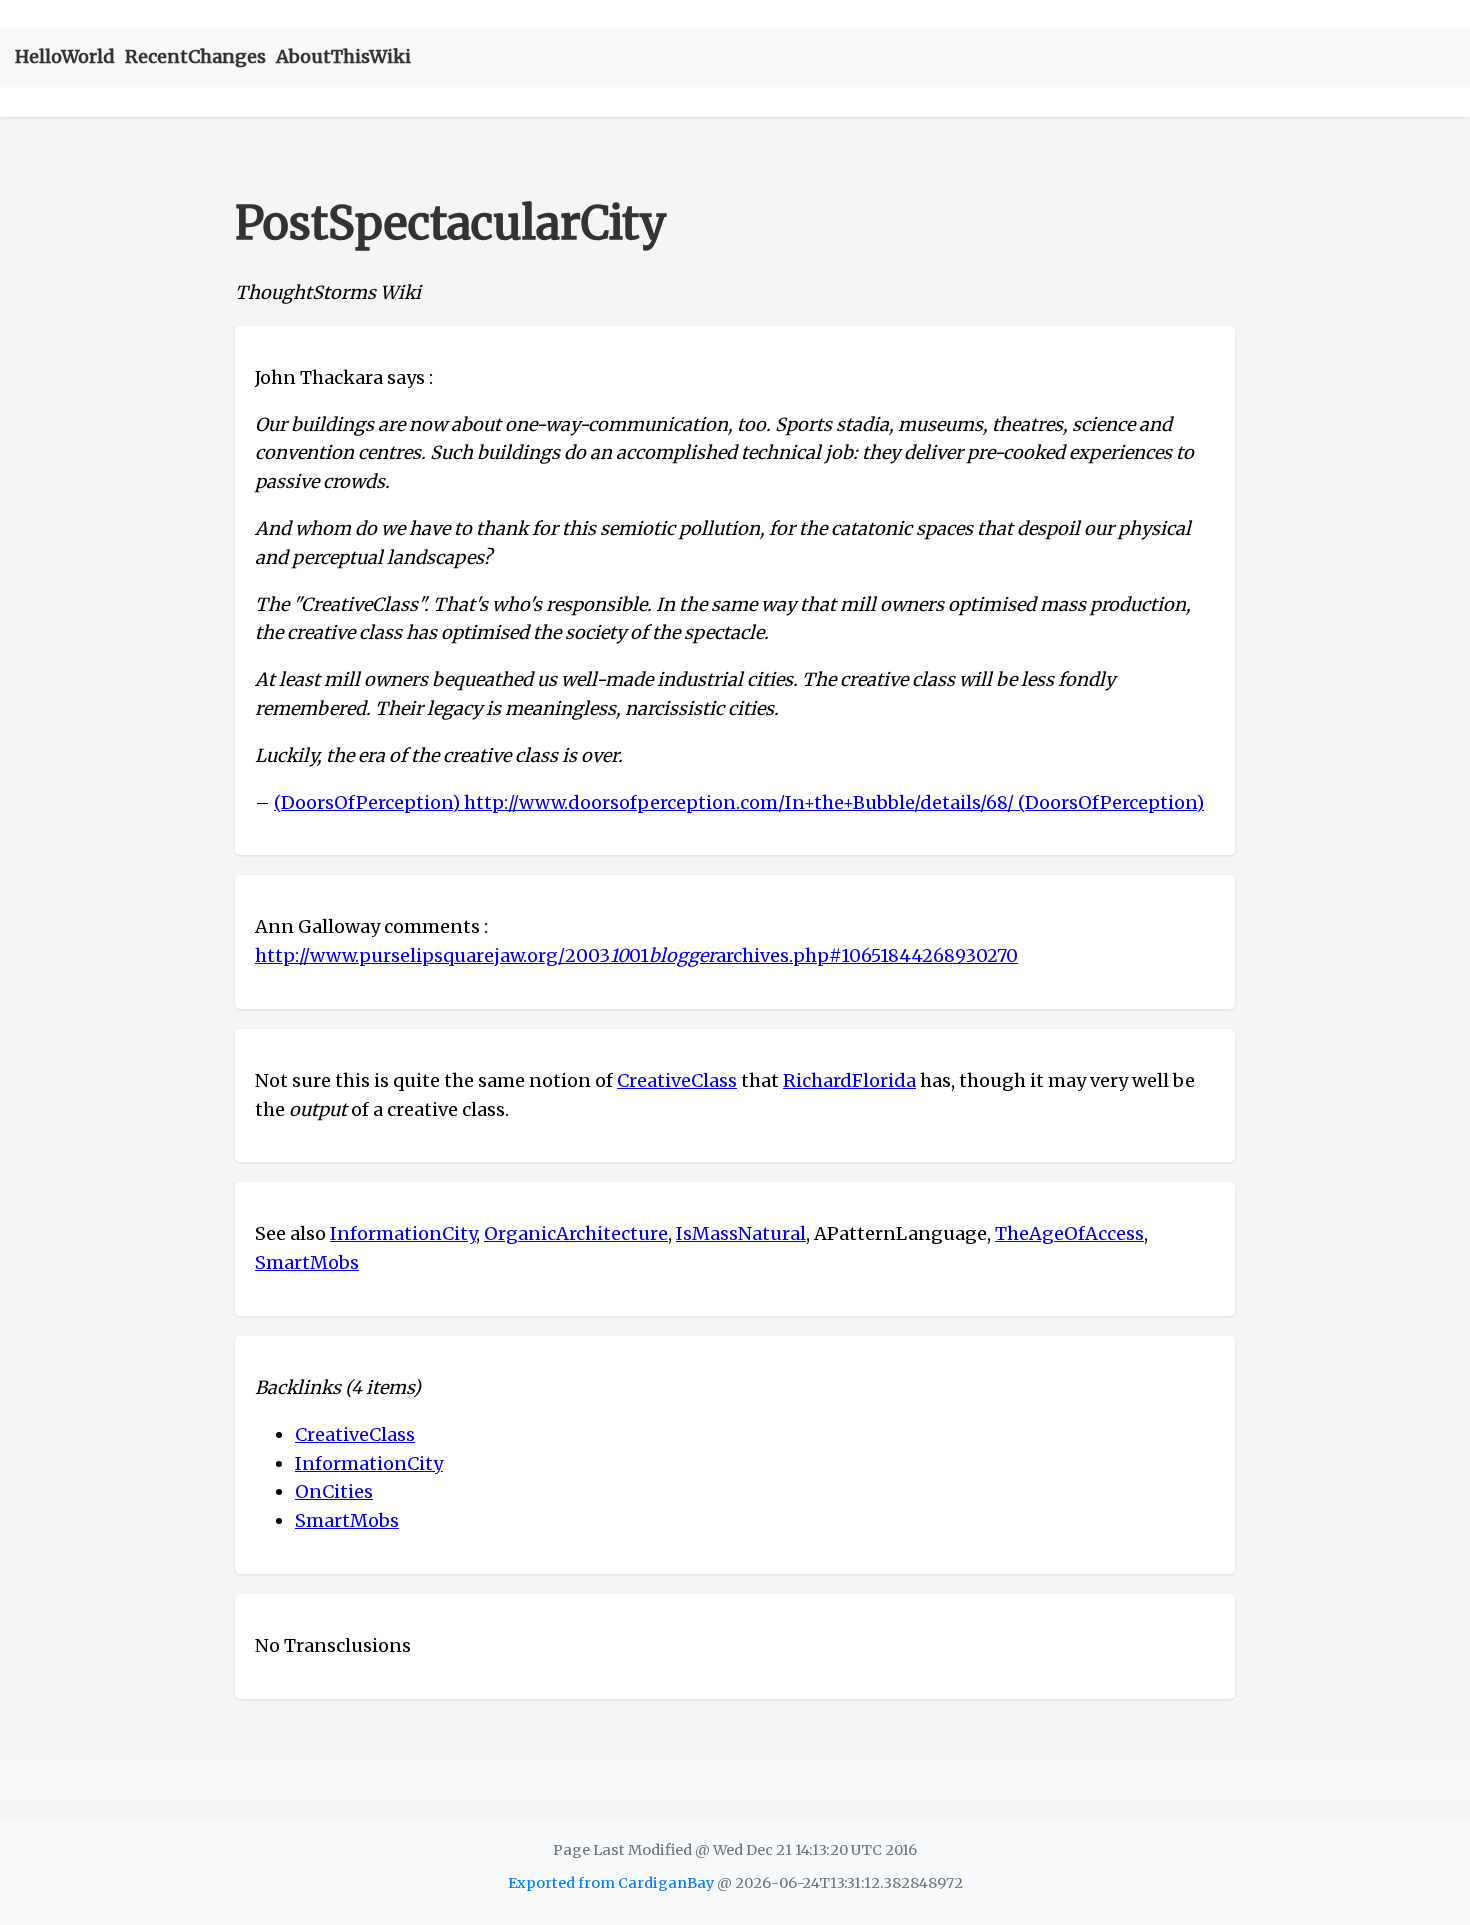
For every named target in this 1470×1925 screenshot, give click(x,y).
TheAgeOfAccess (1069, 1233)
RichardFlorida (849, 1080)
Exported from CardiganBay (611, 1883)
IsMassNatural (741, 1233)
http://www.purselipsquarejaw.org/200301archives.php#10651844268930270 (636, 955)
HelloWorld (65, 56)
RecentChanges (195, 56)
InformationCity (403, 1233)
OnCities (334, 1491)
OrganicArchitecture (576, 1233)
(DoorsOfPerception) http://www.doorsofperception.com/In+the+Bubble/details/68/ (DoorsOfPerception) (739, 802)
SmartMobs (307, 1262)
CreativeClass (677, 1080)
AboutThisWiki (343, 56)
